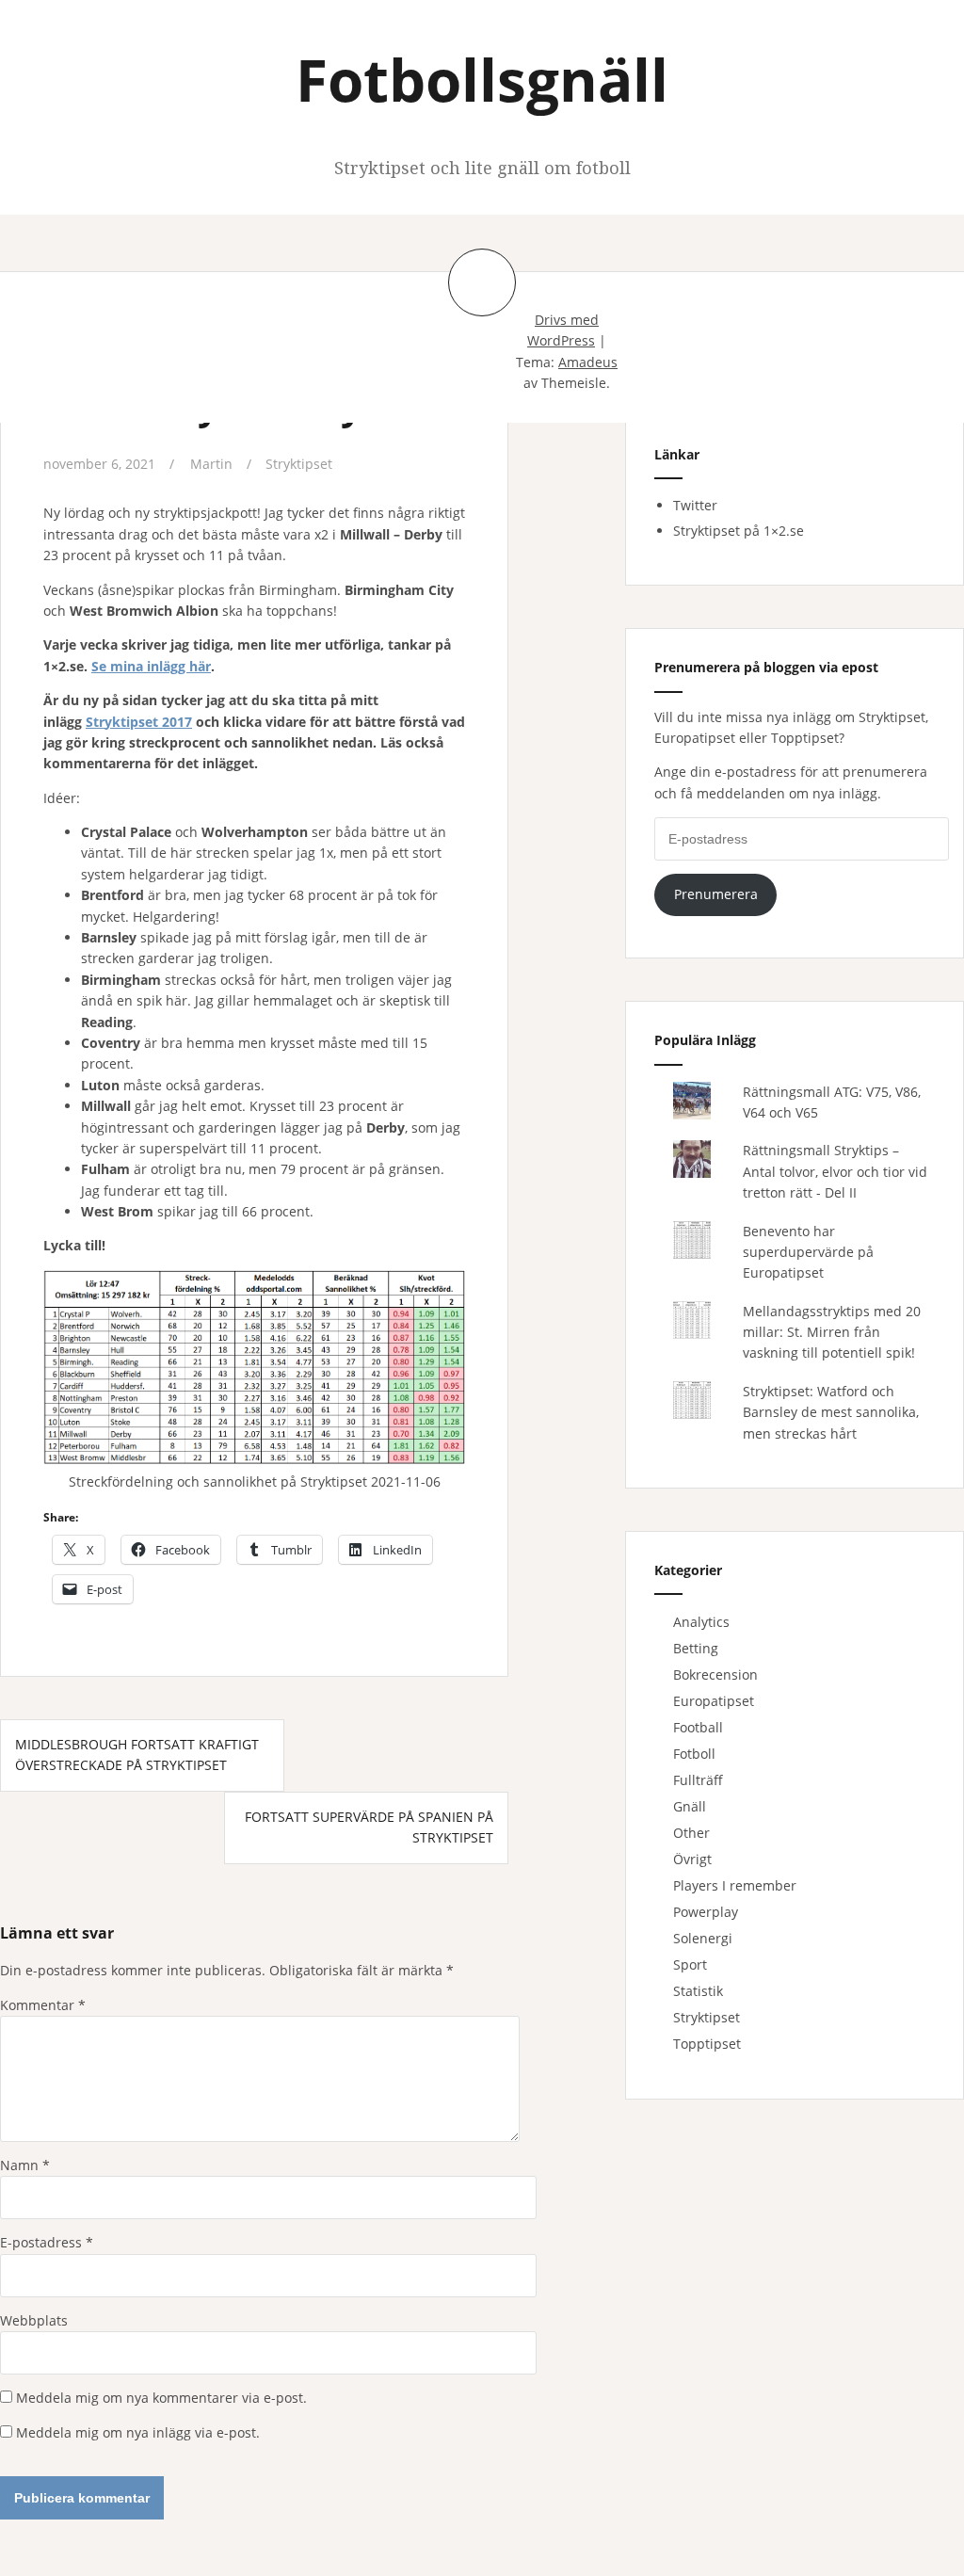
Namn (25, 2165)
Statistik (698, 1991)
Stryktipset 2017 (139, 722)
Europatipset (714, 1701)
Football (698, 1727)
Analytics (701, 1622)
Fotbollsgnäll (482, 79)
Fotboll (694, 1754)
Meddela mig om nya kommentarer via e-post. (161, 2398)
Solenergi (703, 1938)
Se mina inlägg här (151, 666)
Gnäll (690, 1806)
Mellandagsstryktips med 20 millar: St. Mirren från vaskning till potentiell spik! (832, 1332)
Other (691, 1833)
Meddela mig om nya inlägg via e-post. (138, 2432)
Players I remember (735, 1885)
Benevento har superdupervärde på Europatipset (808, 1252)
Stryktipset (299, 464)
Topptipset (707, 2044)
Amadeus (588, 362)
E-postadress (47, 2242)
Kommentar (43, 2005)
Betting (696, 1648)
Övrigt (692, 1859)
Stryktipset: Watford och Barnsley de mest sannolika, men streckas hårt (831, 1412)
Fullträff (698, 1780)
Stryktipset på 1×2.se (739, 531)
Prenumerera (716, 894)
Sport (690, 1964)
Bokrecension (715, 1674)
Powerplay (706, 1912)
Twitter (695, 505)
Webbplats (34, 2320)
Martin (211, 464)
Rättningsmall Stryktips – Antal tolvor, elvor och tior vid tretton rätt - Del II (835, 1171)
